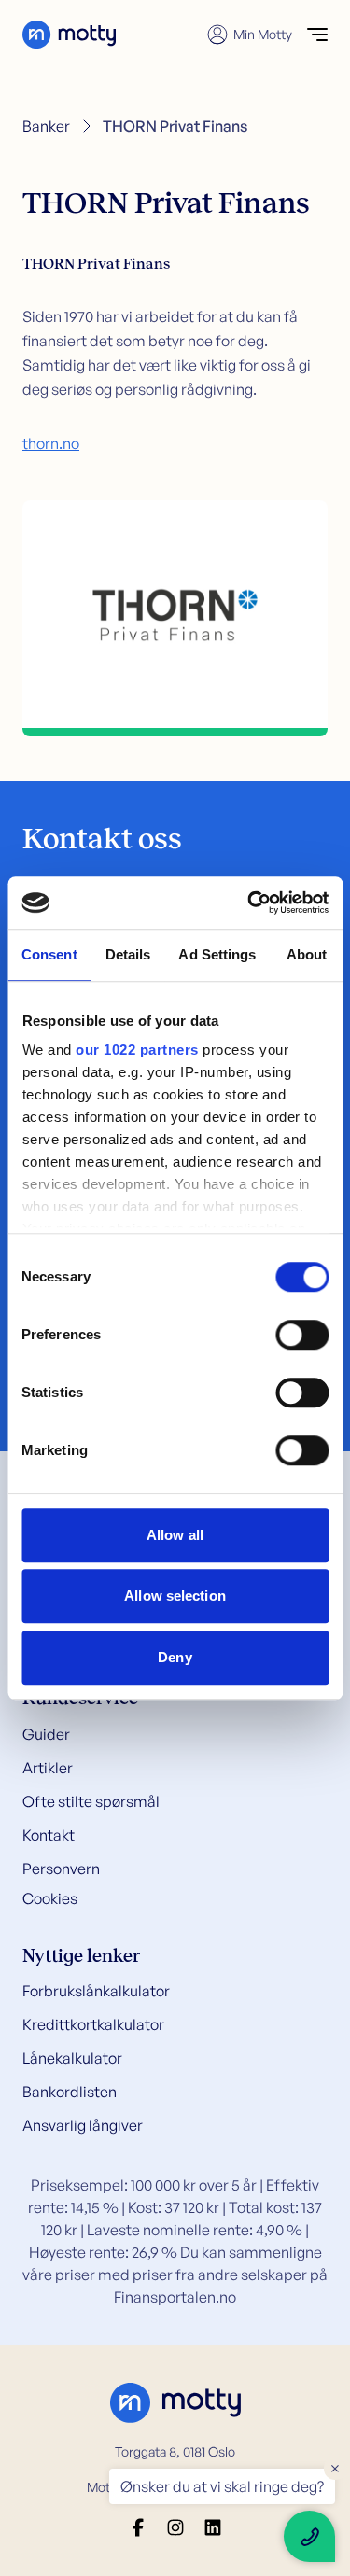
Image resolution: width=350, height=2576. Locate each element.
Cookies (50, 1898)
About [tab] (307, 954)
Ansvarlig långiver (83, 2125)
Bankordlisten (70, 2092)
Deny (175, 1657)
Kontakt (49, 1835)
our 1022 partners (137, 1050)
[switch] (302, 1335)
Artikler (48, 1768)
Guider (46, 1734)
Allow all (175, 1535)
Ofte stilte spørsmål (91, 1801)
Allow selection (175, 1596)
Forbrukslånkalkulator (96, 1991)
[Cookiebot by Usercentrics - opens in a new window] (249, 903)
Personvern (61, 1869)
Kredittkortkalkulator (93, 2024)
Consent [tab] (49, 954)
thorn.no (51, 443)
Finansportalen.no (175, 2297)
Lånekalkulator (72, 2058)
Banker (46, 126)
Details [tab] (128, 954)
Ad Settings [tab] (217, 954)
